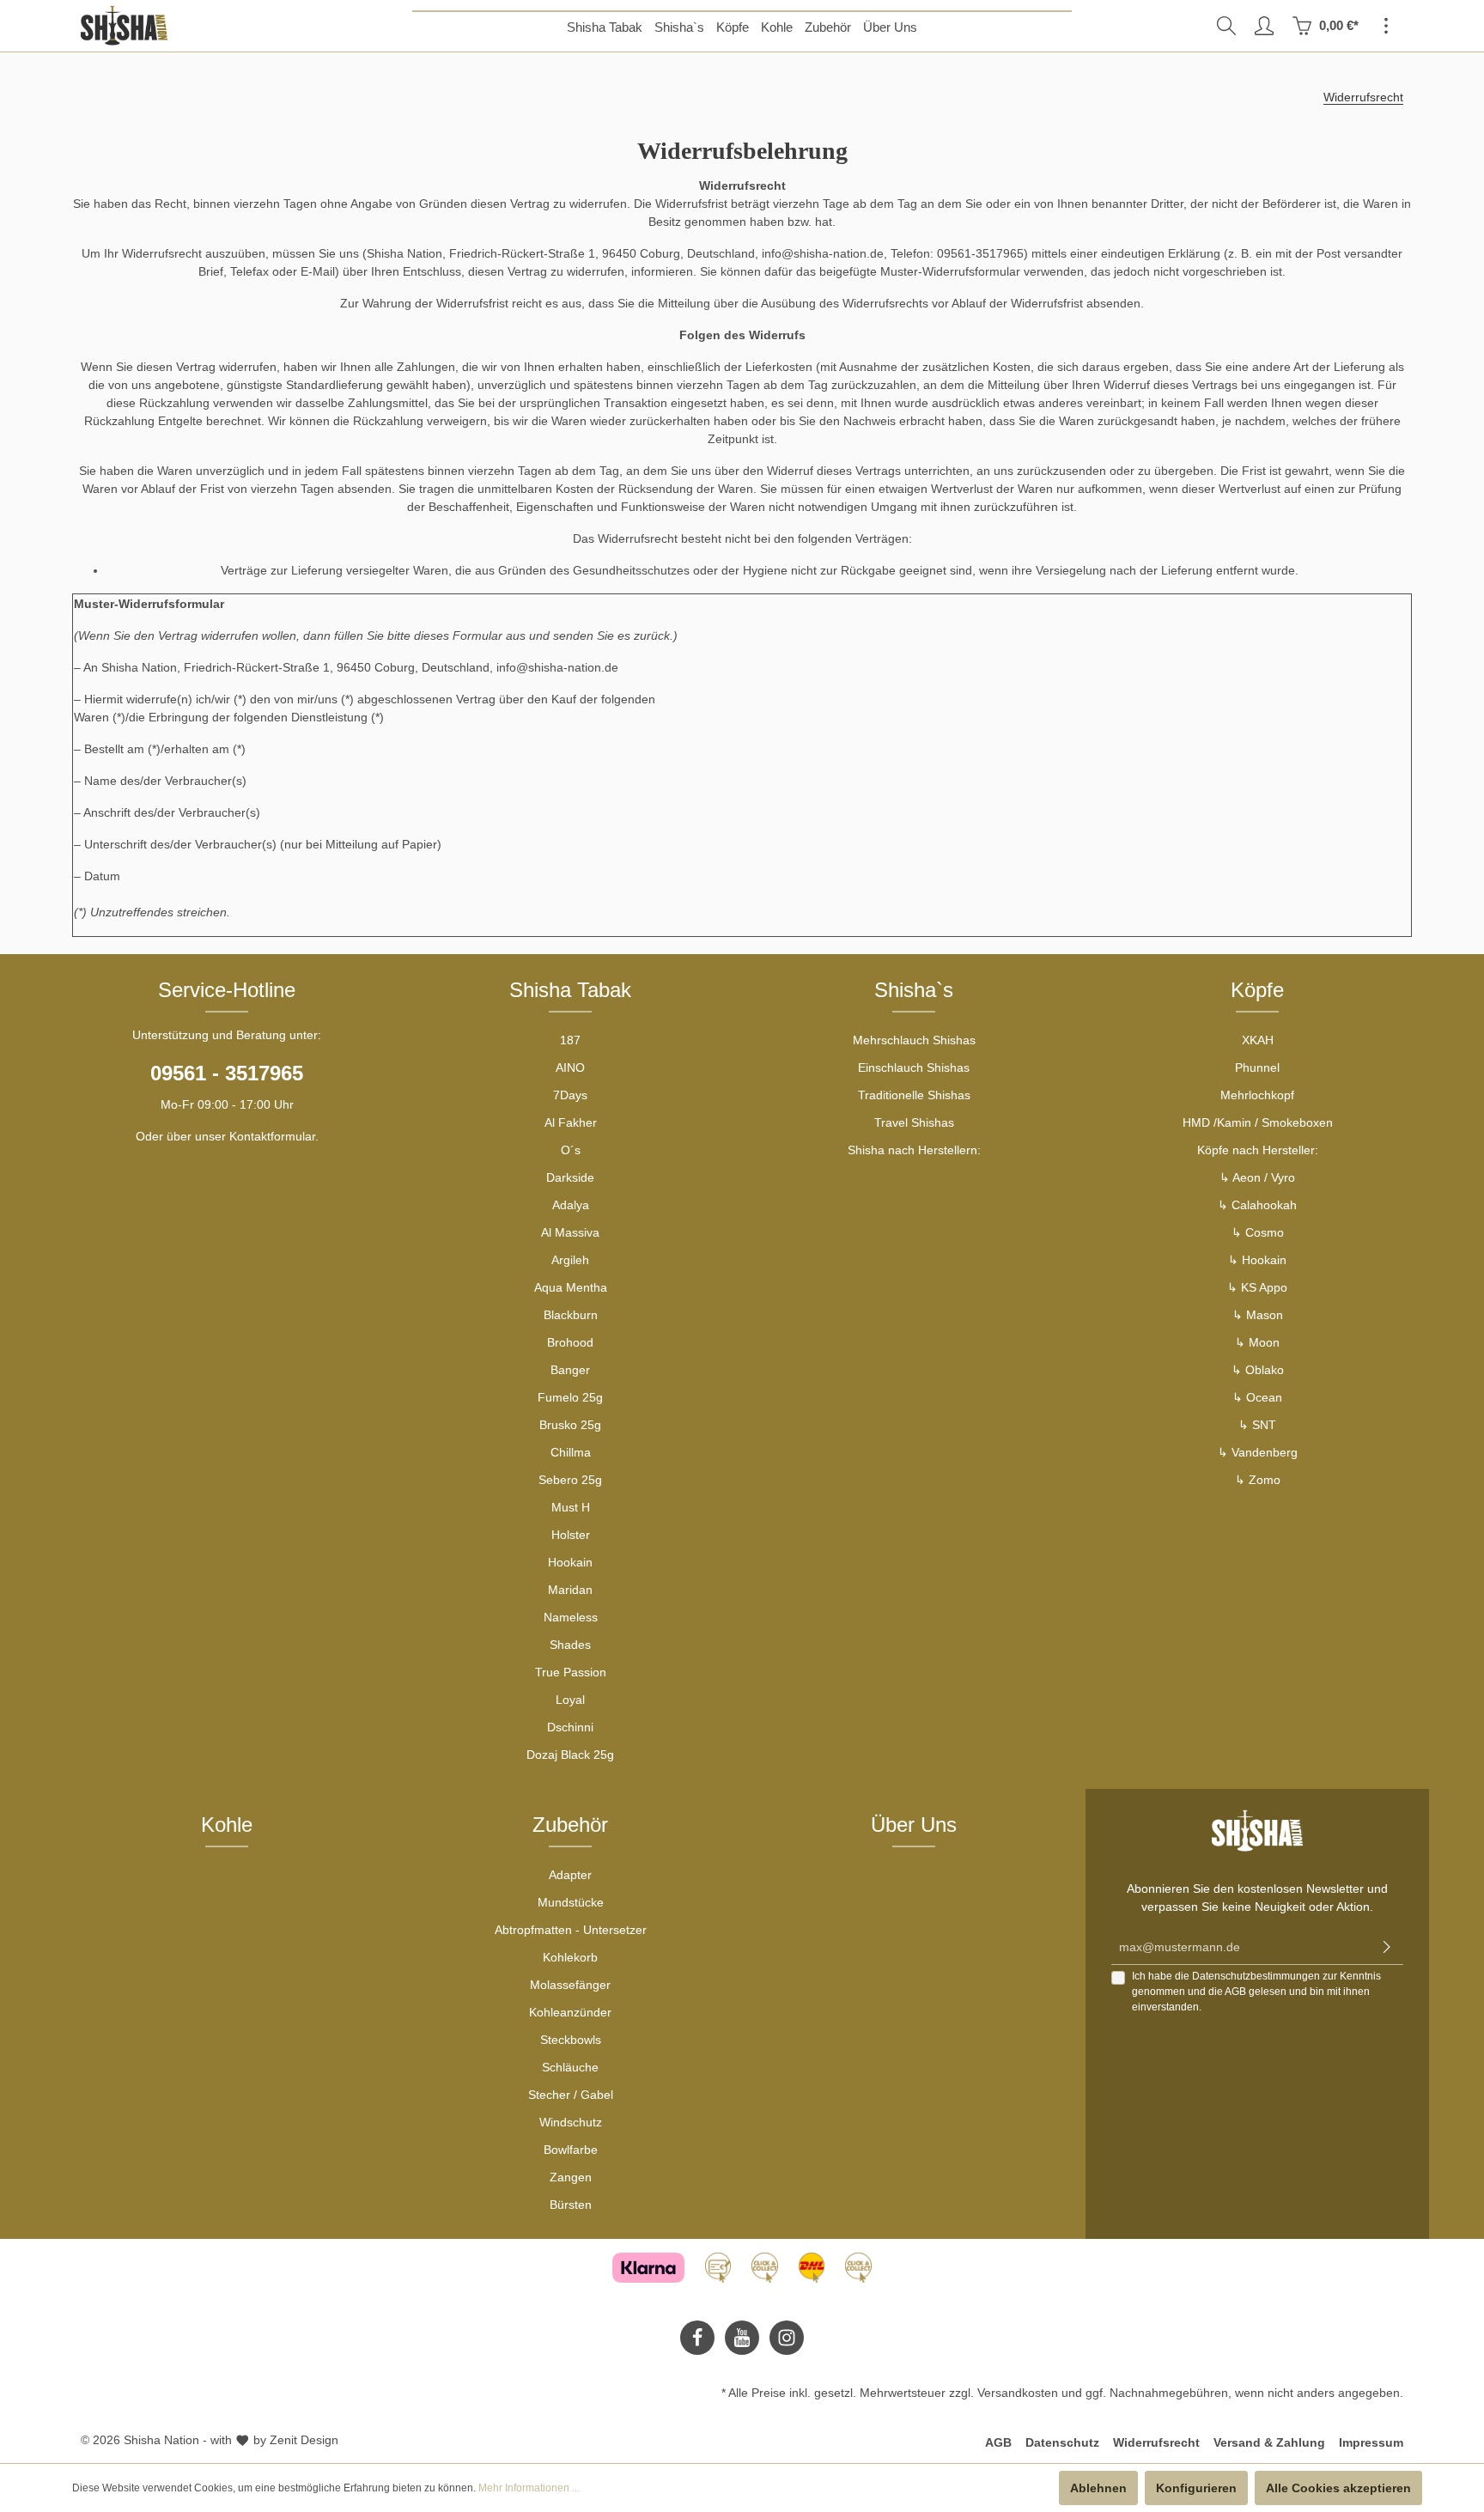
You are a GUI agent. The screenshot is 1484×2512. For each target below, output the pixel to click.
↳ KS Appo (1257, 1287)
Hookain (570, 1562)
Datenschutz (1062, 2442)
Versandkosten (1018, 2393)
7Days (570, 1095)
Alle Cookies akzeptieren (1338, 2488)
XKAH (1258, 1040)
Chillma (571, 1452)
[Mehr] (1386, 26)
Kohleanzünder (570, 2012)
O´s (571, 1150)
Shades (570, 1645)
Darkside (570, 1177)
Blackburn (571, 1315)
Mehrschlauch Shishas (914, 1040)
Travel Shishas (914, 1122)
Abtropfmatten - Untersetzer (571, 1930)
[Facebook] (697, 2338)
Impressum (1371, 2442)
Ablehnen (1098, 2488)
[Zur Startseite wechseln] (124, 26)
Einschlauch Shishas (914, 1067)
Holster (571, 1535)
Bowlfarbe (571, 2150)
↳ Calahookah (1257, 1205)
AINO (570, 1067)
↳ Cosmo (1258, 1232)
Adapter (570, 1875)
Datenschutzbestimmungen (1256, 1976)
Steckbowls (571, 2040)
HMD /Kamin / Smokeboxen (1258, 1122)
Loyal (570, 1700)
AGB (1235, 1992)
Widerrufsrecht (1156, 2442)
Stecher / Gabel (571, 2095)
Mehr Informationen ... (529, 2488)
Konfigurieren (1196, 2488)
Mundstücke (571, 1902)
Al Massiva (570, 1232)
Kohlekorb (570, 1957)
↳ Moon (1257, 1342)
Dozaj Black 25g (570, 1755)
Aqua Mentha (571, 1287)
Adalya (571, 1205)
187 (570, 1040)
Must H (571, 1507)
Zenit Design (304, 2440)
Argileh (570, 1260)
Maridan (570, 1590)
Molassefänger (570, 1985)
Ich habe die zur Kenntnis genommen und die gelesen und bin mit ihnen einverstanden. (1256, 1992)
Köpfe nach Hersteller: (1258, 1150)
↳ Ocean (1257, 1397)
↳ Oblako (1258, 1370)
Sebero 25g (570, 1480)
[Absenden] (1387, 1947)
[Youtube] (742, 2338)
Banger (570, 1370)
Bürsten (571, 2205)
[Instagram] (787, 2338)
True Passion (571, 1672)
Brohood (570, 1342)
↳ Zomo (1258, 1480)
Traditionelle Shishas (914, 1095)
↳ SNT (1257, 1425)
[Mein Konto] (1264, 26)
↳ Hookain (1257, 1260)
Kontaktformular (272, 1136)
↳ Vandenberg (1258, 1452)
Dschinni (570, 1727)
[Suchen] (1226, 26)
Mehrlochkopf (1257, 1095)
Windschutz (571, 2122)
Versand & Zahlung (1269, 2442)
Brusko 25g (570, 1425)
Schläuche (570, 2067)
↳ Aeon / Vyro (1257, 1177)
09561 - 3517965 (227, 1073)
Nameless (571, 1617)
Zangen (571, 2177)
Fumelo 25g (570, 1397)
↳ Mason (1258, 1315)
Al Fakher (571, 1122)
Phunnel (1257, 1067)
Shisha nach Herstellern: (914, 1150)
